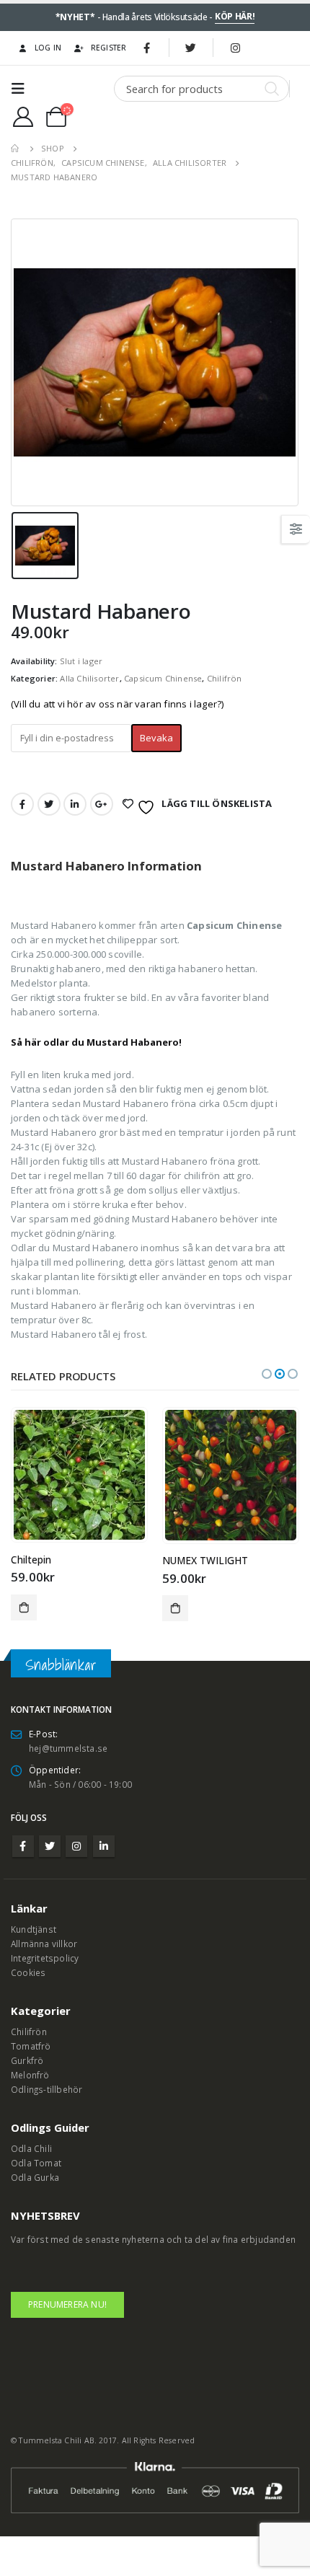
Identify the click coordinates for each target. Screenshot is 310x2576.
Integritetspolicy (45, 1958)
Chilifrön (225, 678)
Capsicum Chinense (163, 678)
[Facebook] (147, 48)
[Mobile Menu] (22, 89)
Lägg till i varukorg (24, 1607)
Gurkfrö (27, 2060)
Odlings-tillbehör (46, 2089)
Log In (48, 48)
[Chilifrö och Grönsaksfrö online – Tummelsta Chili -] (74, 89)
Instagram (76, 1846)
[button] (267, 1374)
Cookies (28, 1972)
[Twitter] (191, 48)
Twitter (49, 804)
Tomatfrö (31, 2046)
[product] (79, 1475)
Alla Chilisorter (89, 678)
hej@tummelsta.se (68, 1748)
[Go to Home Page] (16, 149)
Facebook (22, 804)
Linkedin (104, 1846)
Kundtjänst (34, 1929)
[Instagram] (235, 48)
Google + (102, 804)
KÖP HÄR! (235, 16)
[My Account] (23, 117)
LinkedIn (75, 804)
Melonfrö (30, 2075)
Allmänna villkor (44, 1944)
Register (109, 48)
